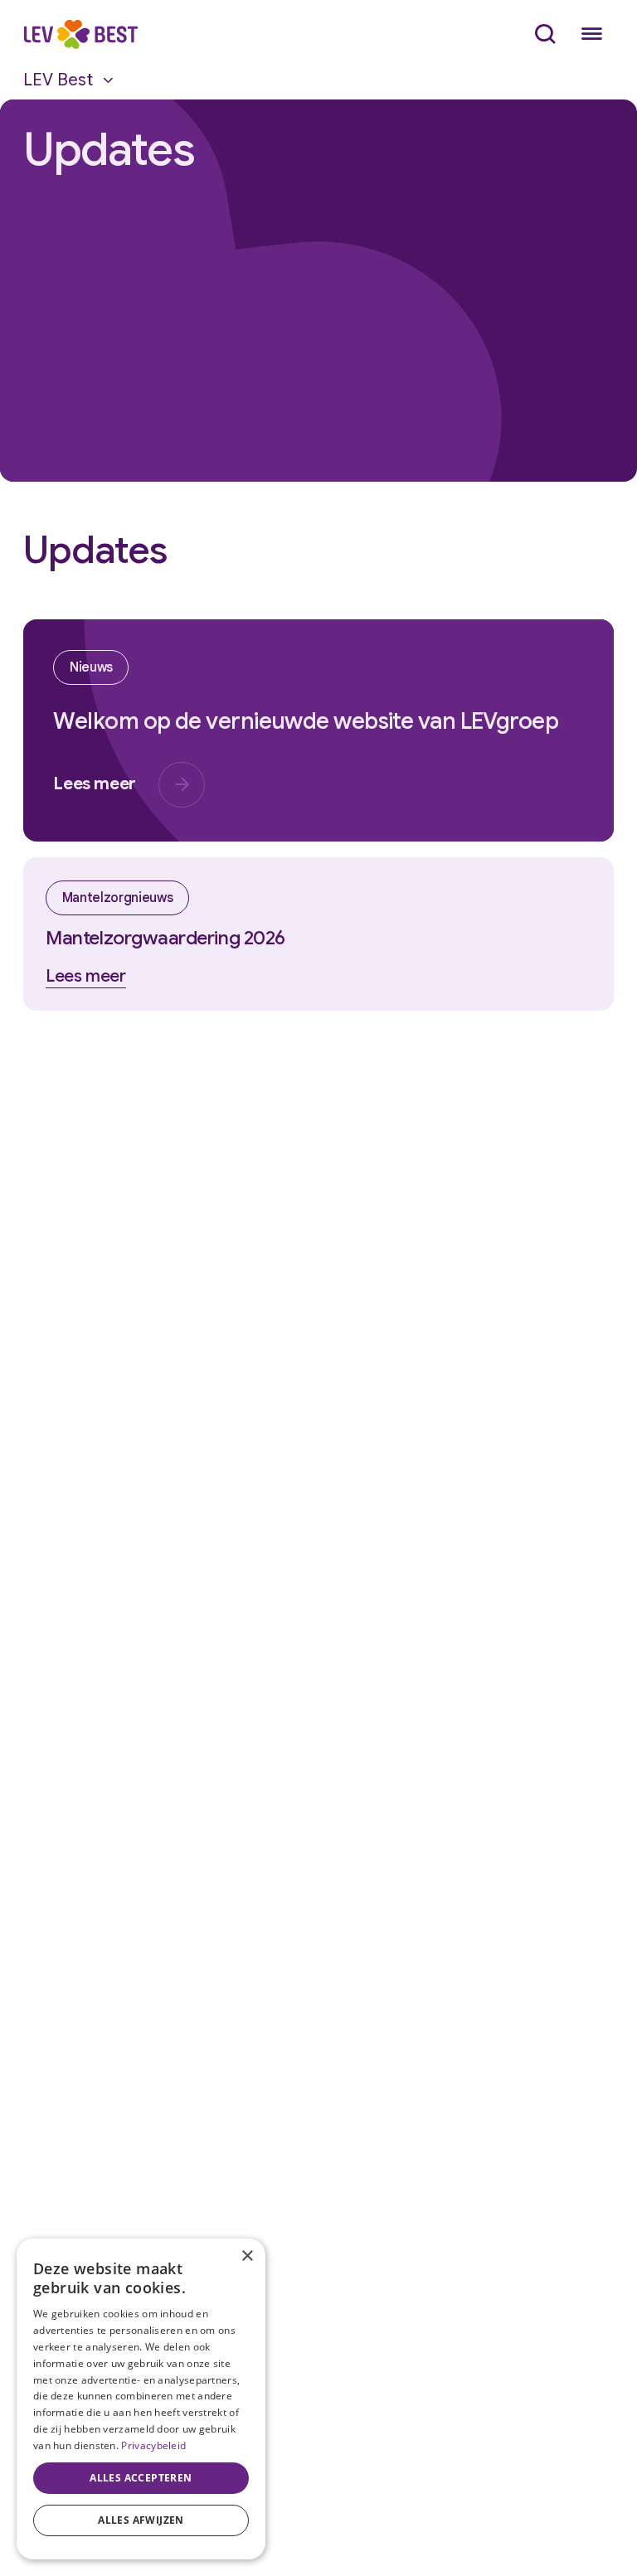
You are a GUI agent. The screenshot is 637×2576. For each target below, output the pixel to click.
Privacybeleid (153, 2445)
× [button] (247, 2256)
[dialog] (141, 2399)
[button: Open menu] (591, 34)
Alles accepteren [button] (141, 2478)
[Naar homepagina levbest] (80, 35)
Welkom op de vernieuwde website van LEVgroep (306, 721)
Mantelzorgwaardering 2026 (165, 938)
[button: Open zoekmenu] (545, 34)
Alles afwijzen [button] (141, 2520)
